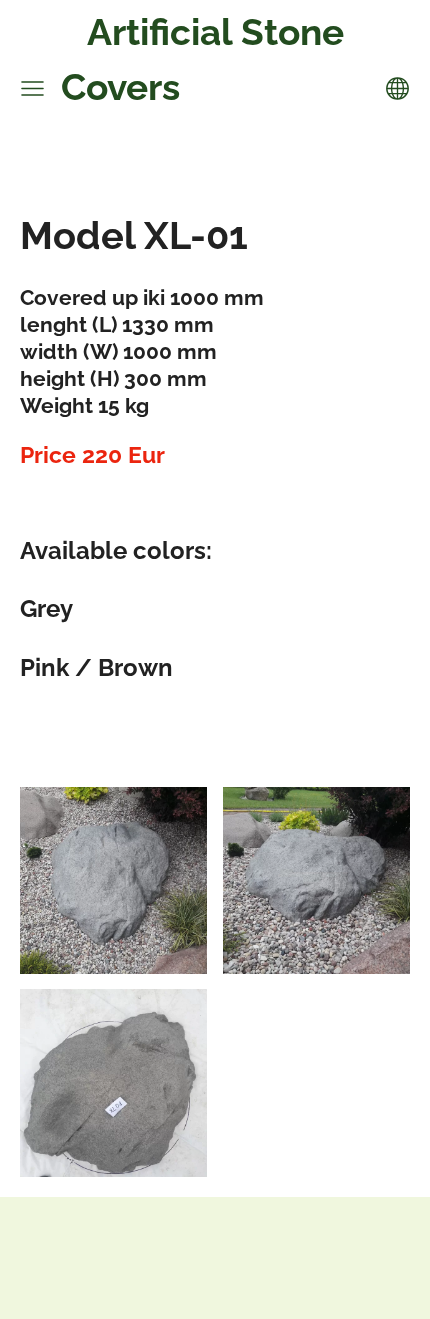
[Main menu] (32, 88)
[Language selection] (397, 88)
